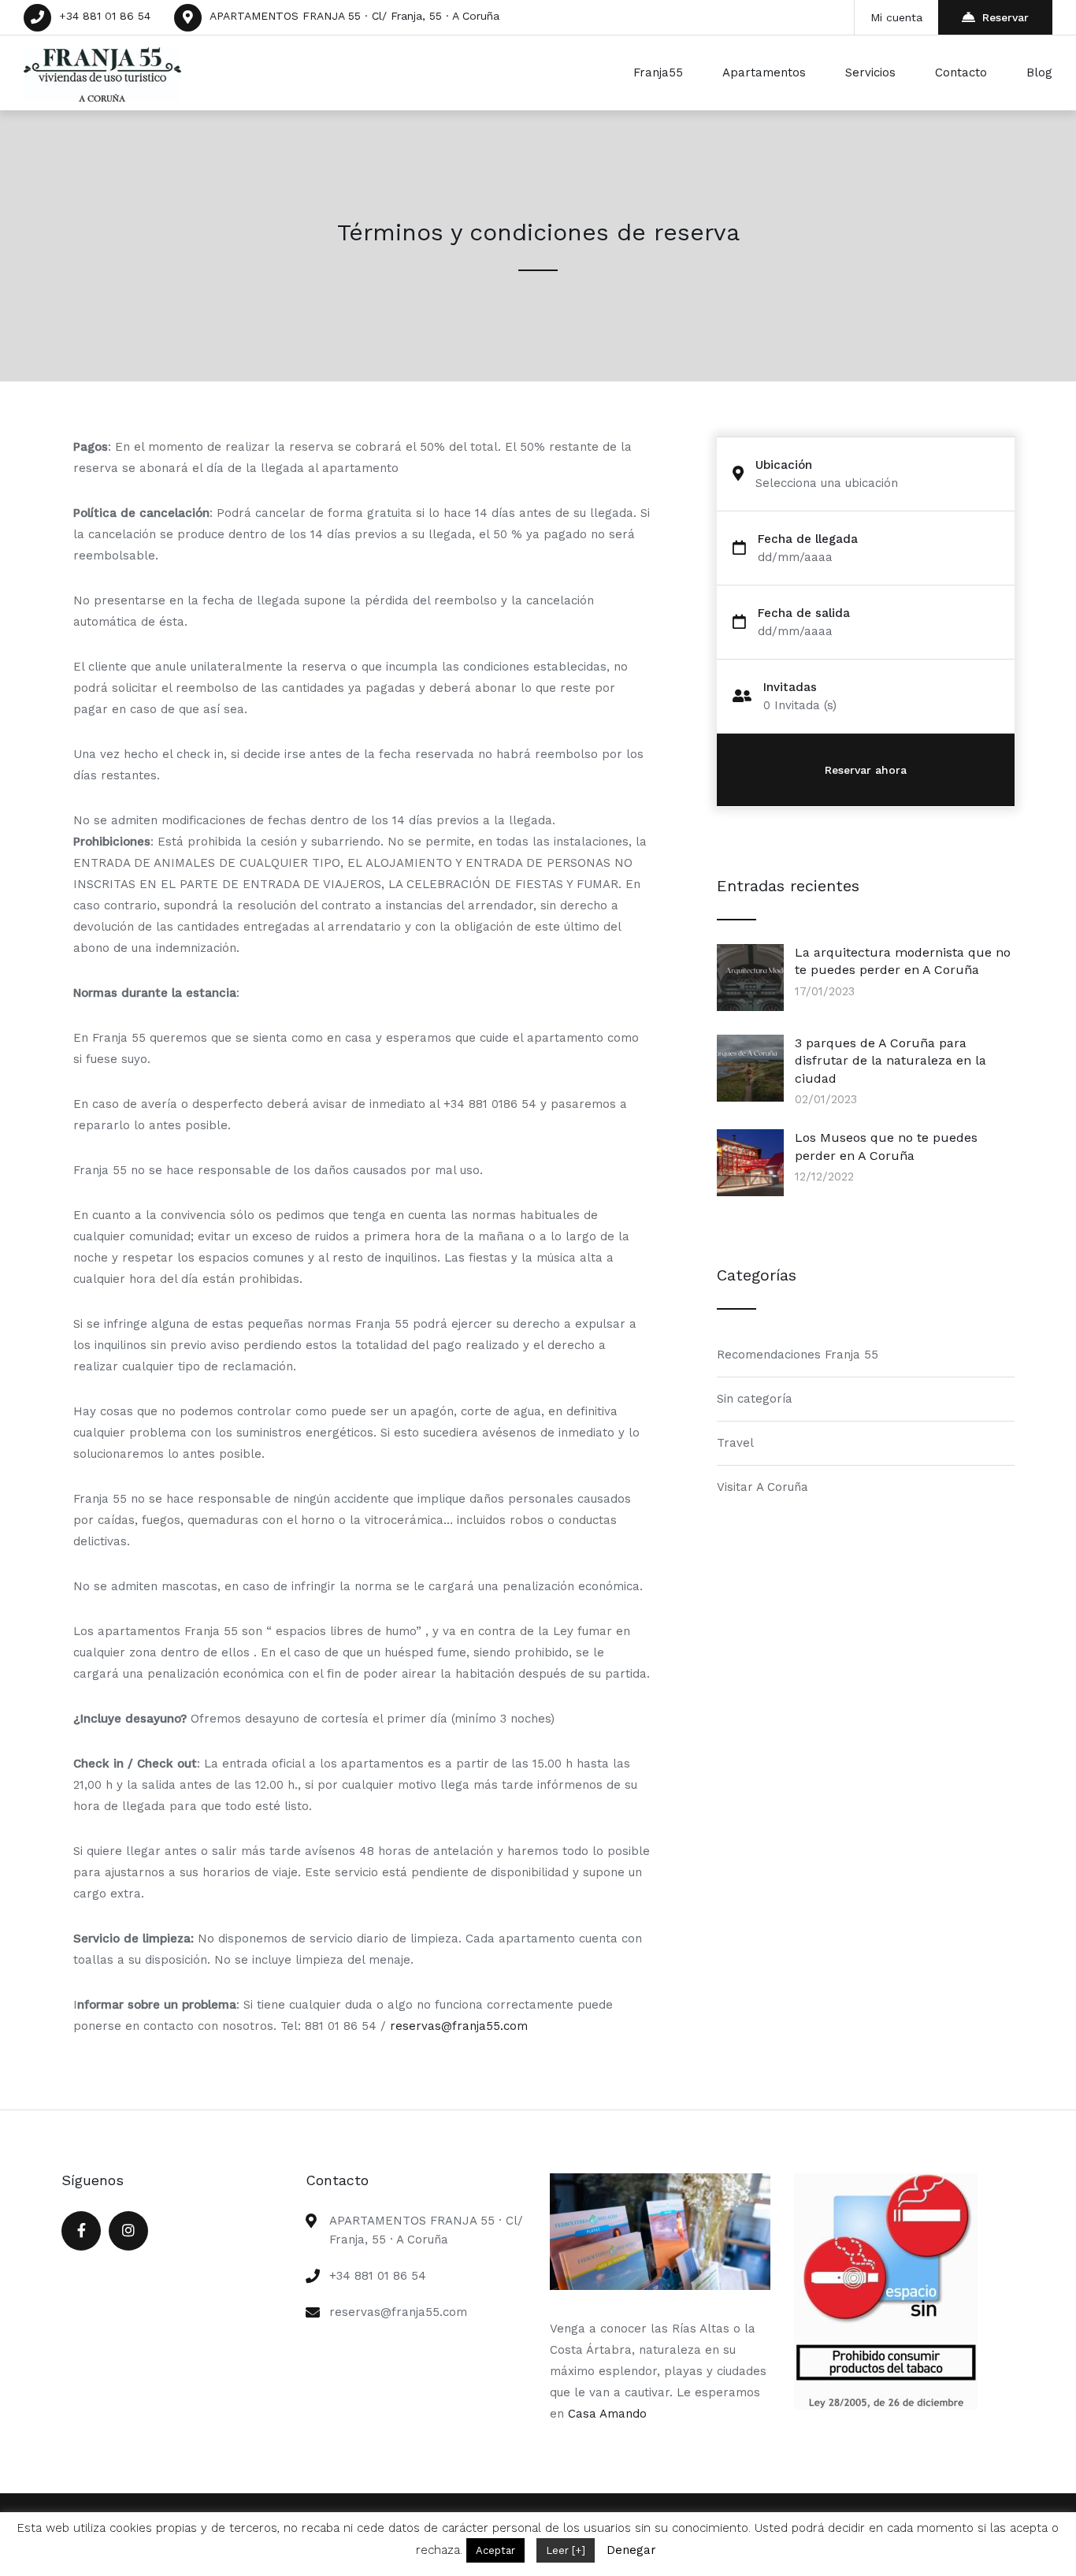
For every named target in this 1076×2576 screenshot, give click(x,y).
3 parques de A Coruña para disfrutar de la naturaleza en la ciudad (890, 1061)
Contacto (961, 72)
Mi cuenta (896, 17)
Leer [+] (566, 2550)
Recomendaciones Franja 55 (798, 1355)
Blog (1039, 72)
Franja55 (658, 72)
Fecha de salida (804, 613)
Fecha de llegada (808, 539)
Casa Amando (607, 2414)
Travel (735, 1443)
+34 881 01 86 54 (105, 16)
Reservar (1006, 17)
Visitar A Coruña (762, 1487)
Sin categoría (755, 1399)
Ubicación (784, 465)
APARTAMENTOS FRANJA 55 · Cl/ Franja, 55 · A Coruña (354, 16)
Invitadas (790, 688)
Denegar (631, 2550)
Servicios (870, 72)
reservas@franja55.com (459, 2026)
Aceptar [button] (495, 2550)
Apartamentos (764, 72)
